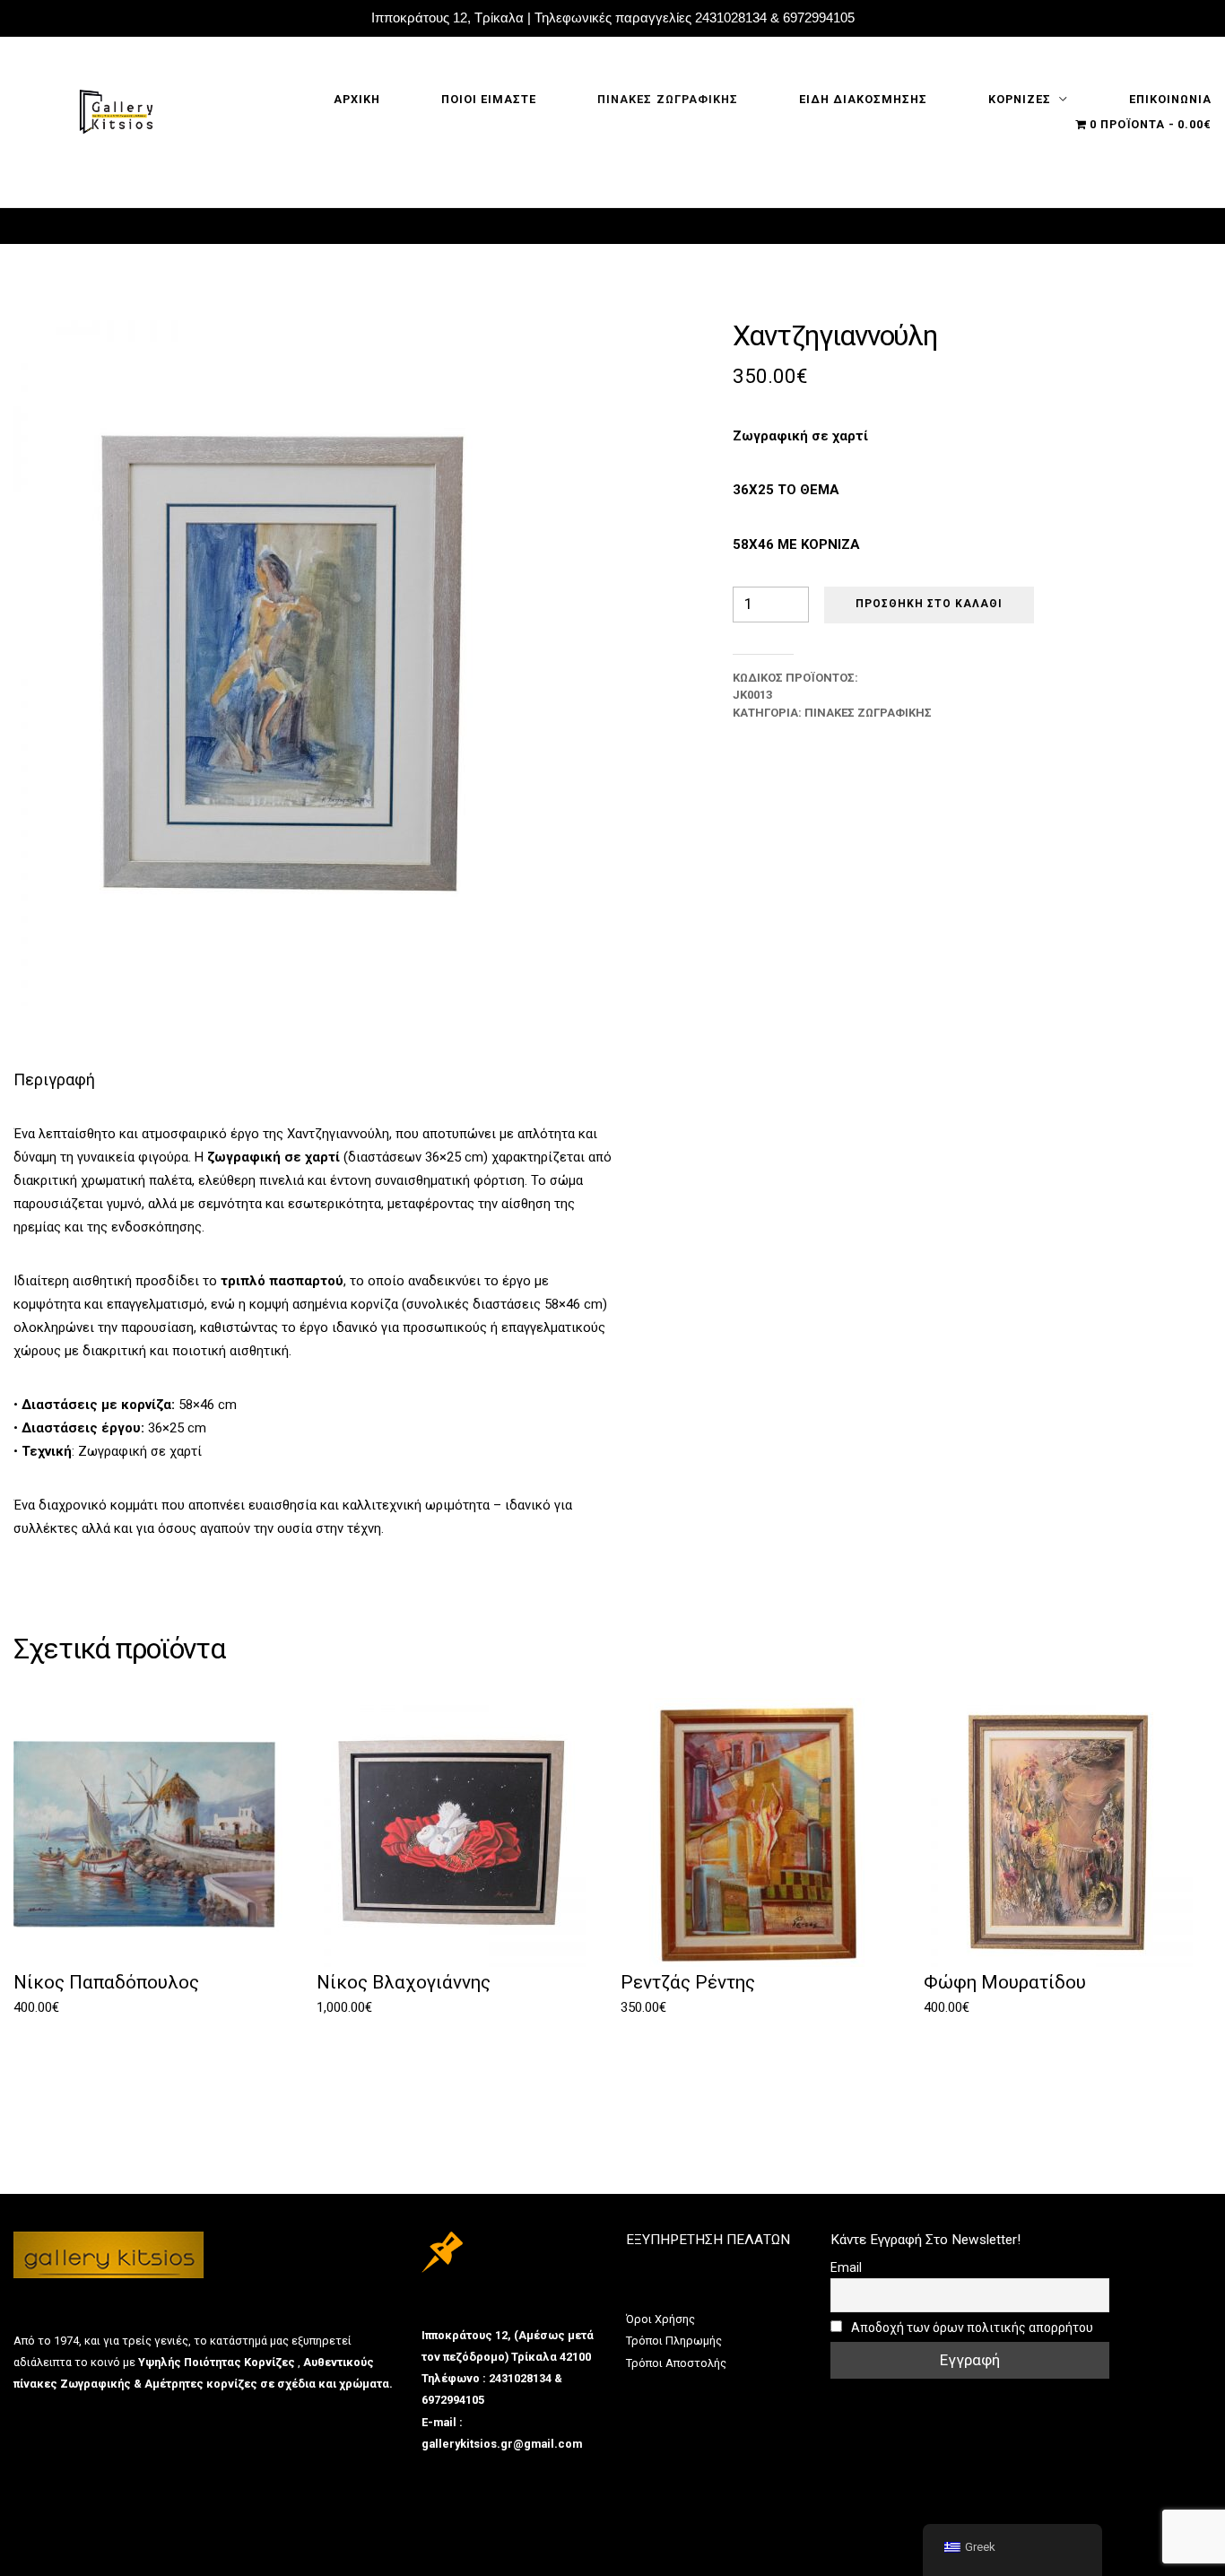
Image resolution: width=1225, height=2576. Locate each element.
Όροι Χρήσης (660, 2319)
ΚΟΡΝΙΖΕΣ (1020, 99)
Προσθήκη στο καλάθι (929, 604)
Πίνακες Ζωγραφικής (868, 713)
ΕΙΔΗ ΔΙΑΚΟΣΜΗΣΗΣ (863, 99)
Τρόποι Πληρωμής (674, 2341)
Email (846, 2267)
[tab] (54, 1079)
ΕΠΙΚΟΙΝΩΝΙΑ (1170, 99)
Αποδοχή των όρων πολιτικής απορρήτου (971, 2328)
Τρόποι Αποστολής (676, 2363)
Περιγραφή (54, 1079)
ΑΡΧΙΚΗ (357, 99)
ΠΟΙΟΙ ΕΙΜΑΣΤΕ (489, 99)
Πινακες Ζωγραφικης (667, 99)
